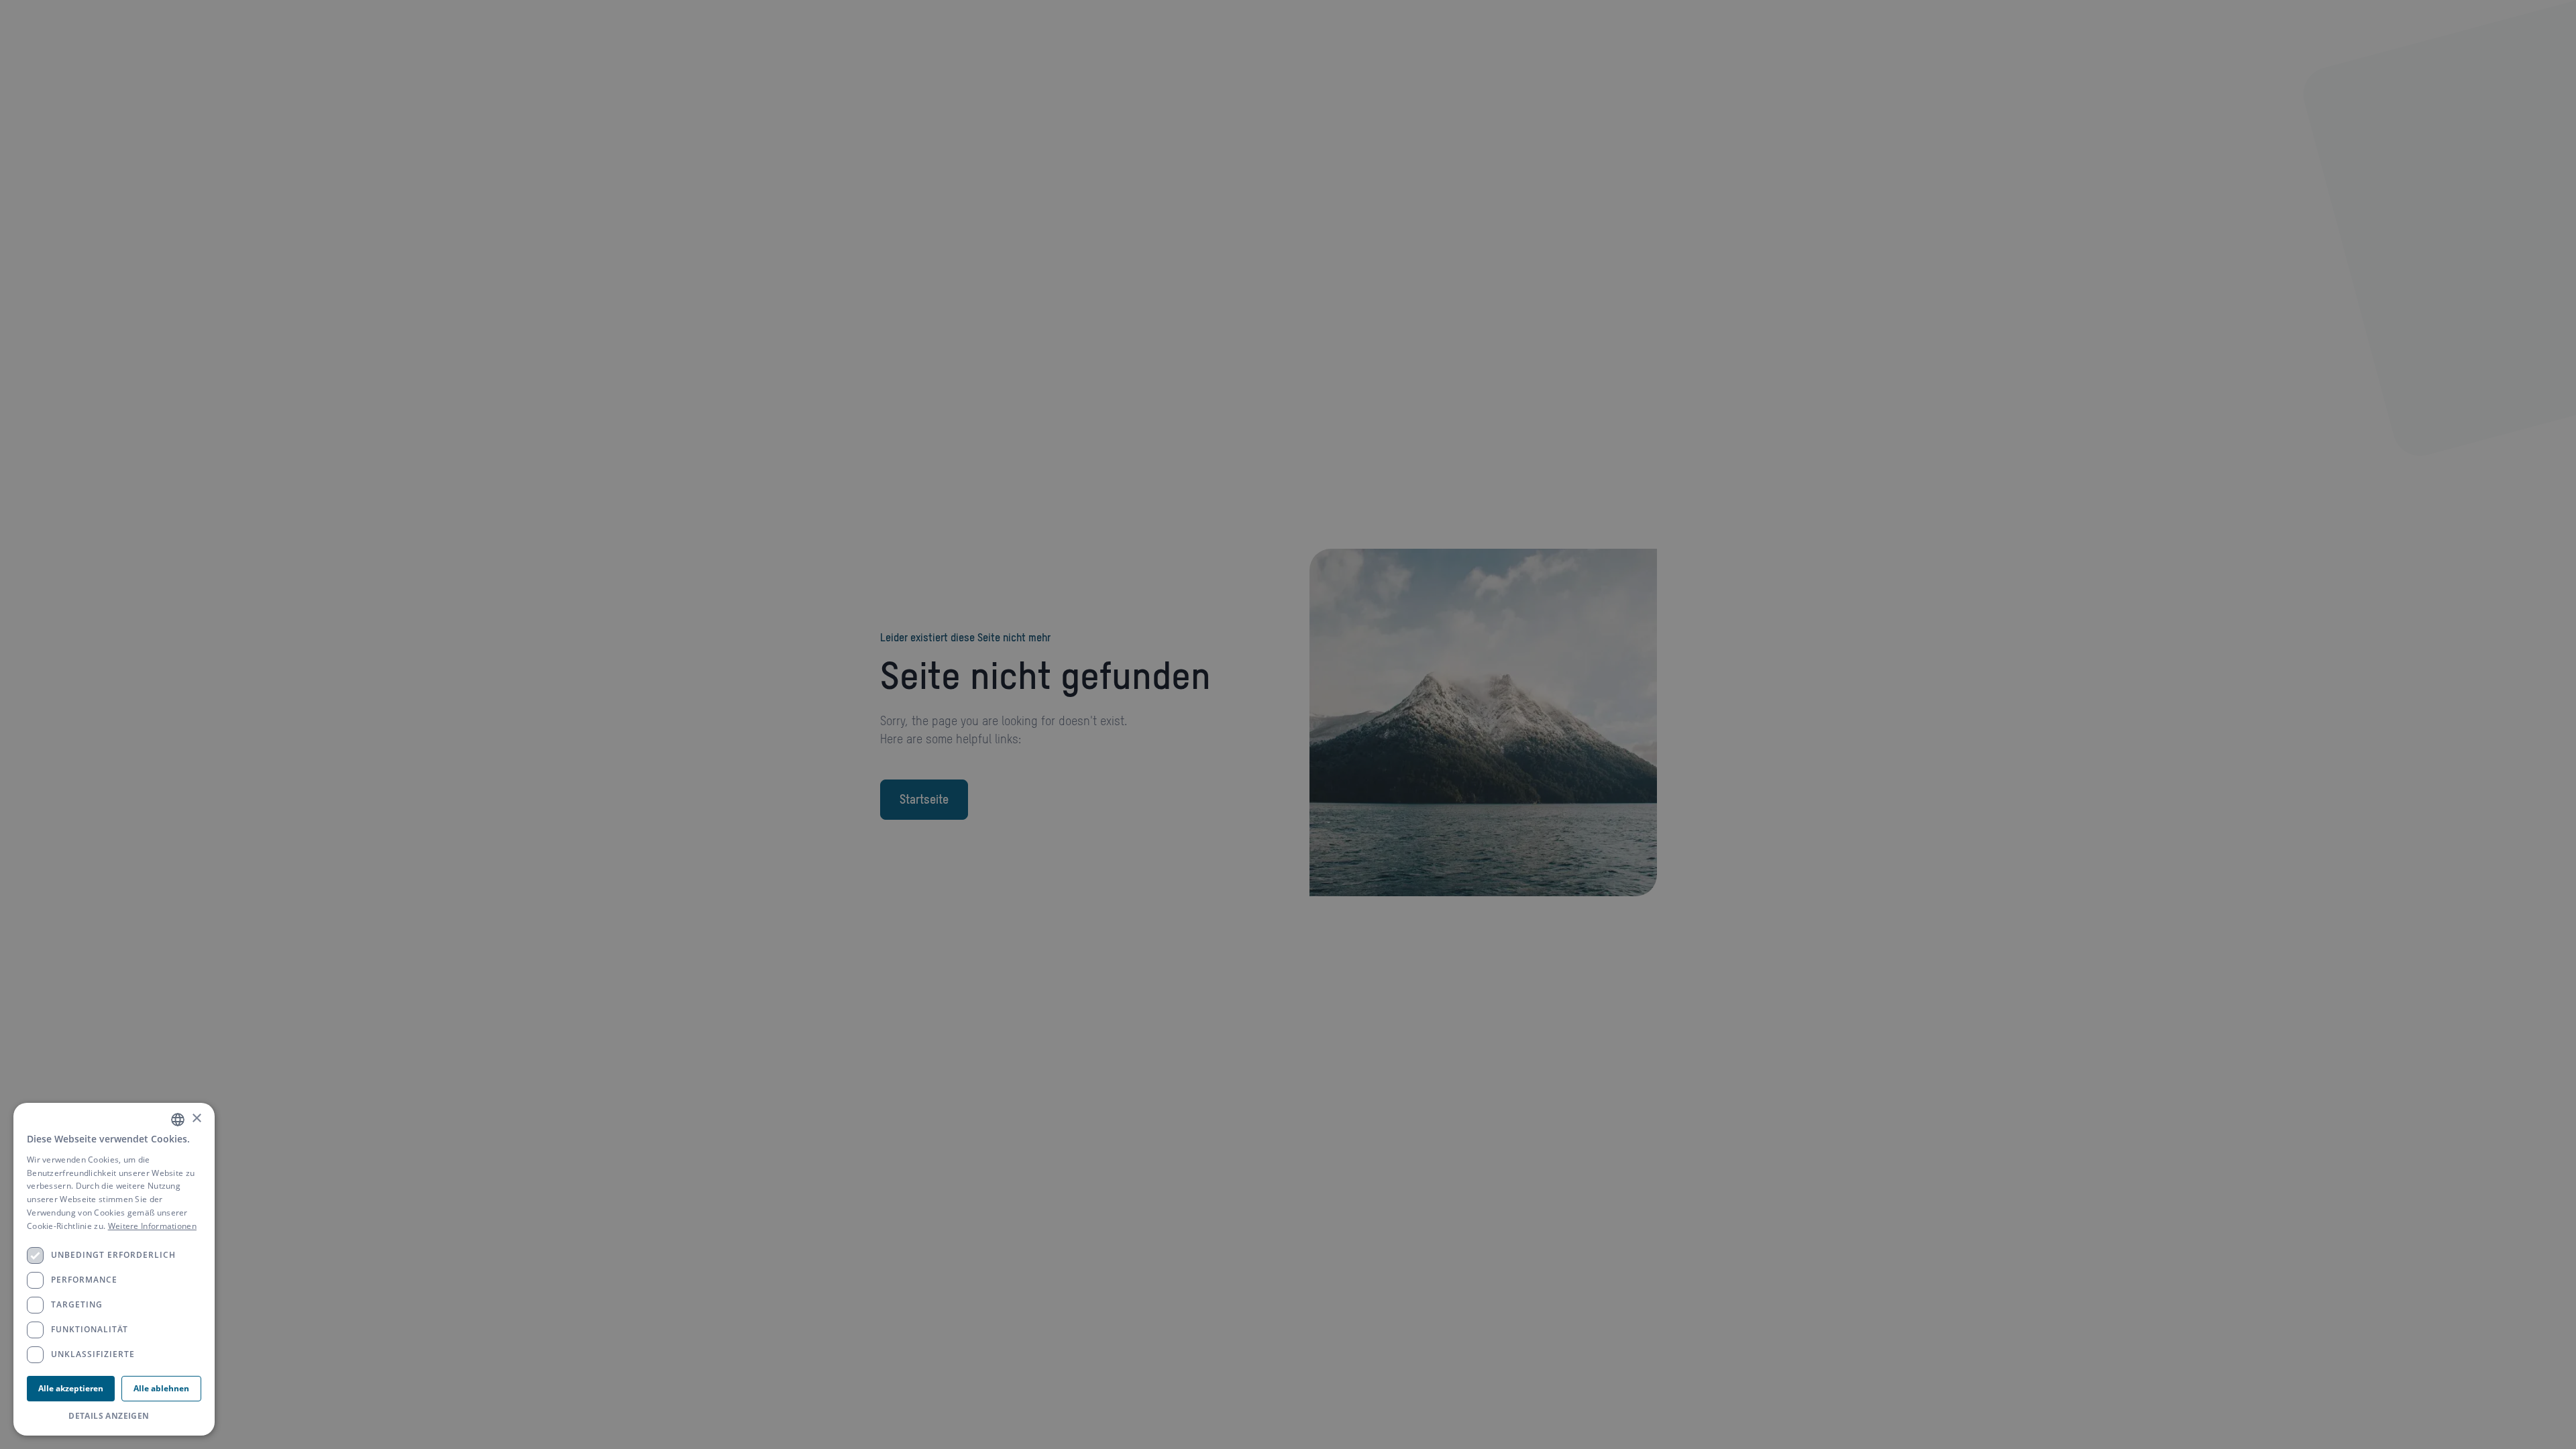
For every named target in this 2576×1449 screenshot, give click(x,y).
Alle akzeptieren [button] (71, 1388)
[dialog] (114, 1269)
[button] (114, 1416)
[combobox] (178, 1120)
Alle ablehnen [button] (161, 1388)
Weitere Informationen (152, 1226)
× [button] (196, 1119)
